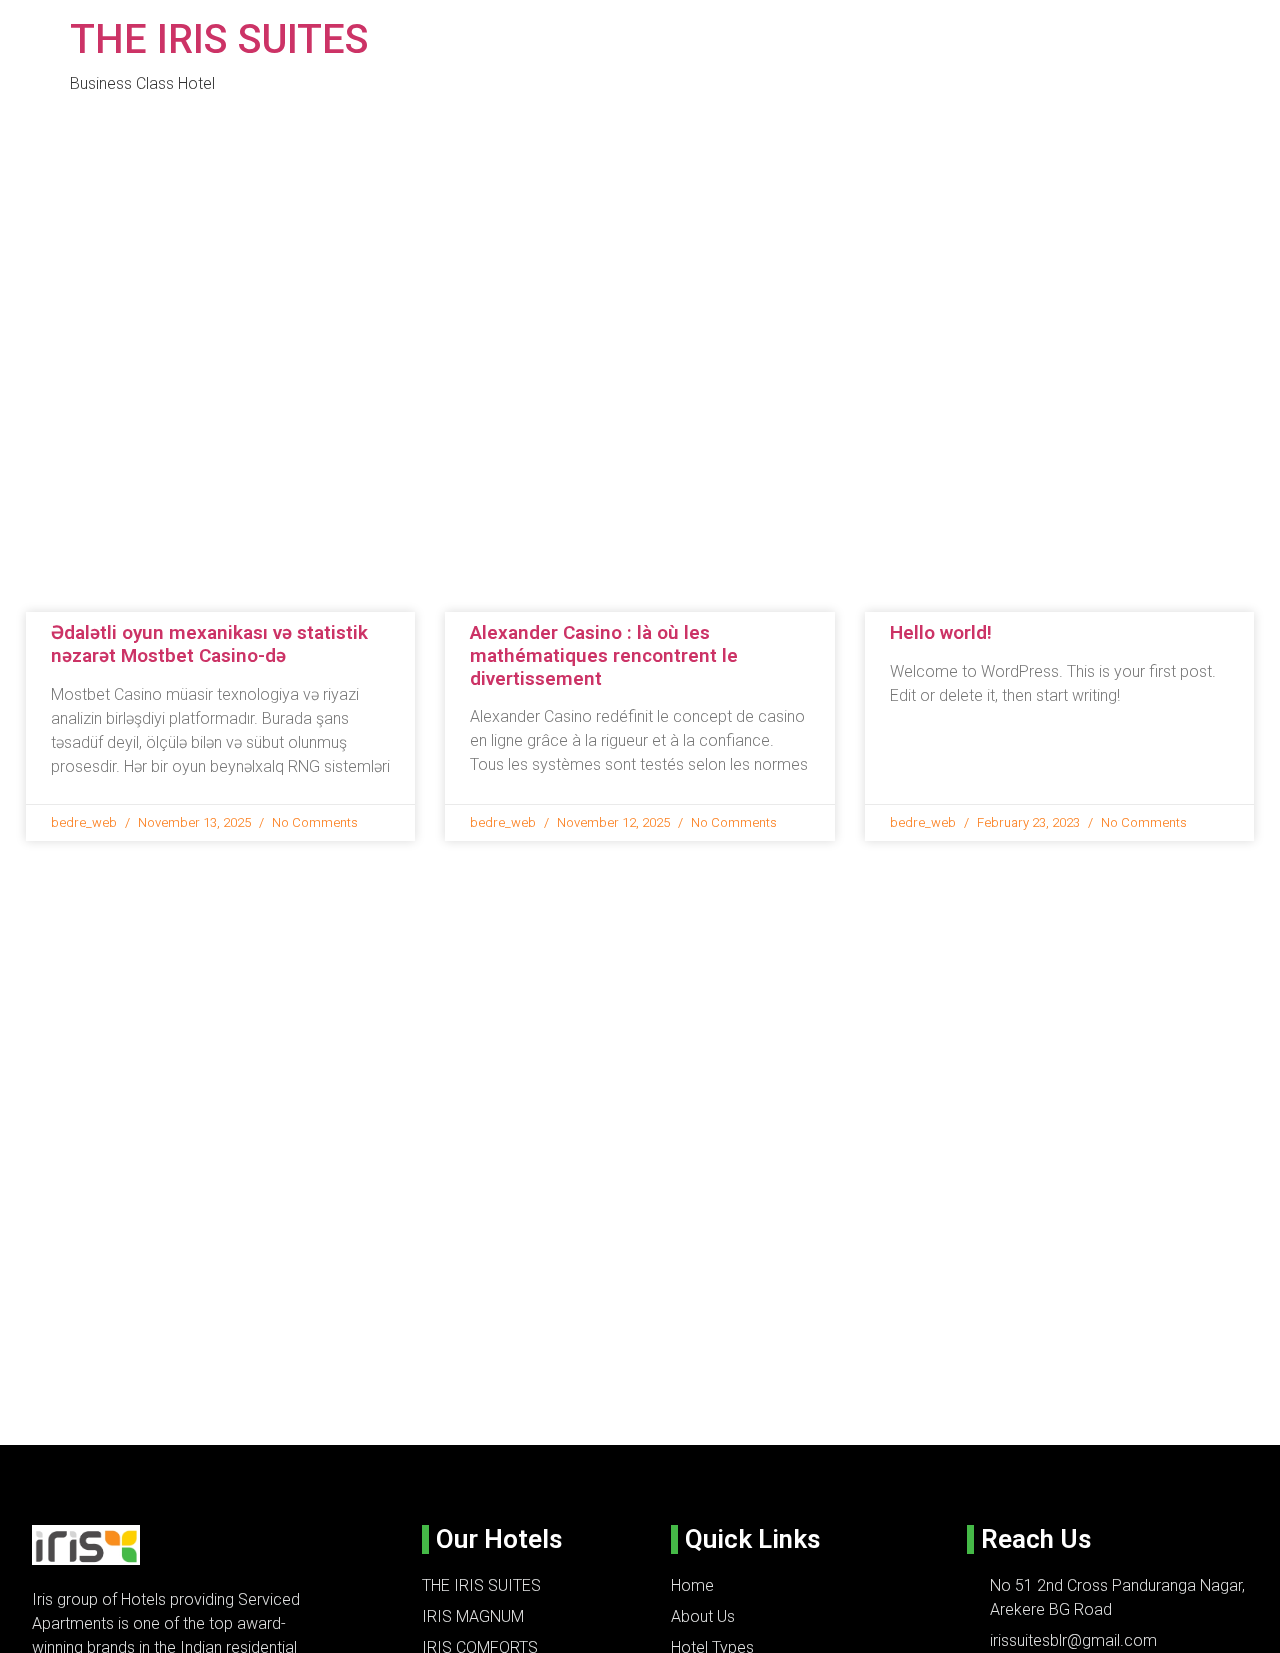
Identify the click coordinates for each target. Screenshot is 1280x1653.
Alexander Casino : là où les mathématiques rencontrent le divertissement (604, 655)
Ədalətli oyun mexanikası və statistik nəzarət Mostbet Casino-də (209, 644)
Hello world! (941, 632)
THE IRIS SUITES (219, 39)
